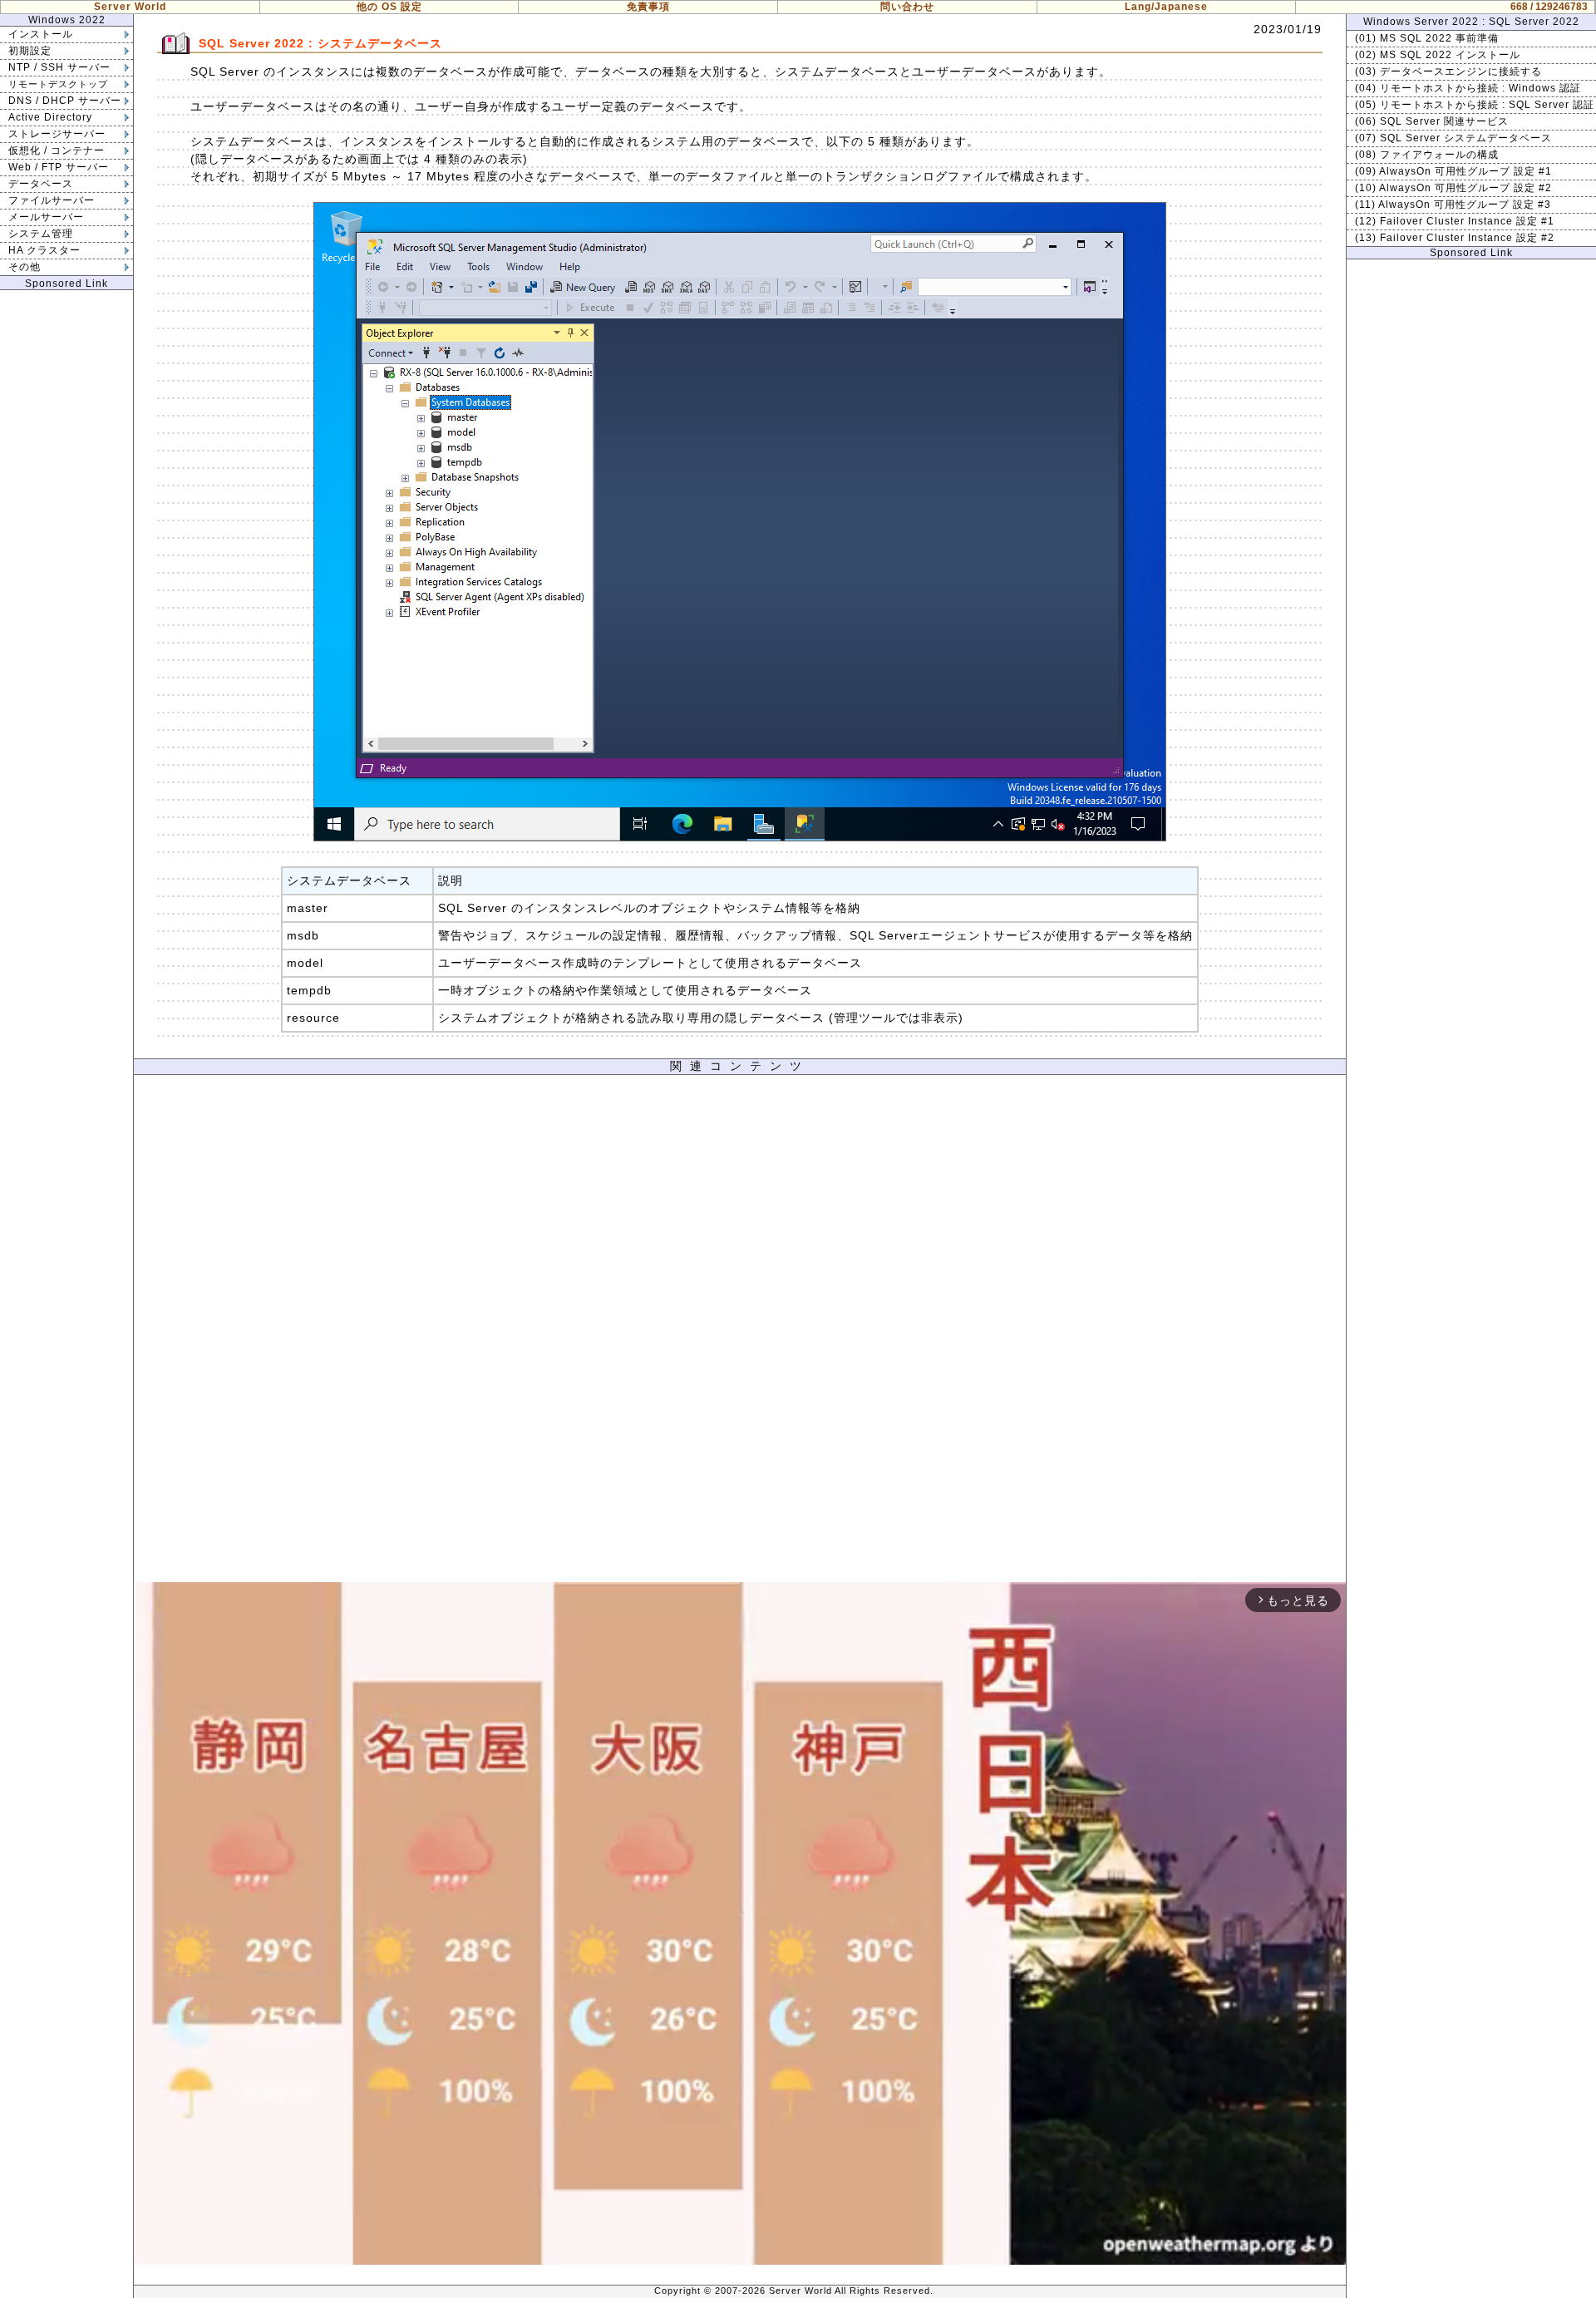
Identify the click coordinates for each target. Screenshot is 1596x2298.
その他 (25, 267)
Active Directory (50, 117)
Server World (130, 7)
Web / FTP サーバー (59, 167)
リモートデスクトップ (58, 84)
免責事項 (648, 7)
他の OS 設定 (389, 7)
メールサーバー (46, 217)
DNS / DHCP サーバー (65, 101)
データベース (41, 184)
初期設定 (30, 51)
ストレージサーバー (57, 134)
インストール (41, 34)
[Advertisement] (740, 1333)
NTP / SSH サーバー (59, 67)
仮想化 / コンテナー (57, 150)
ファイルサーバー (52, 200)
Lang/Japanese (1166, 7)
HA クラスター (44, 250)
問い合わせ (907, 7)
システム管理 (41, 234)
